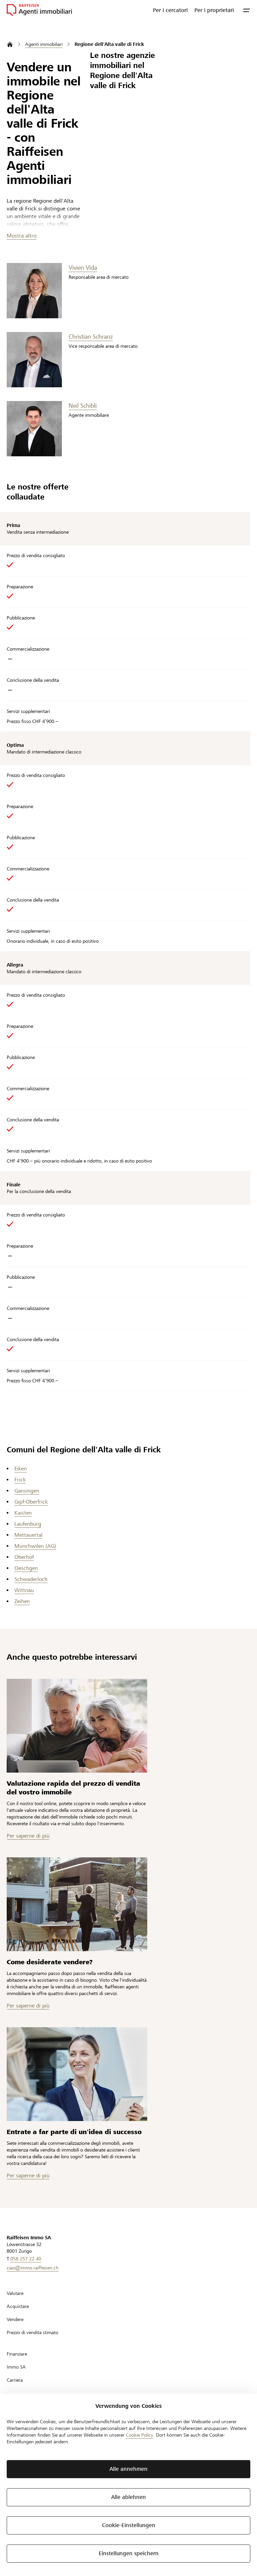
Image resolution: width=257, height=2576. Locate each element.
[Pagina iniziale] (10, 44)
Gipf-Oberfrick (31, 1502)
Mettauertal (28, 1535)
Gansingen (27, 1491)
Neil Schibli (83, 406)
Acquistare (18, 2306)
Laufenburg (28, 1524)
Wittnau (24, 1590)
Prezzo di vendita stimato (32, 2332)
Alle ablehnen (128, 2497)
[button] (247, 10)
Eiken (21, 1469)
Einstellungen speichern (129, 2553)
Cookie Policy (140, 2435)
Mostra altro (22, 236)
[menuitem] (170, 10)
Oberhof (24, 1557)
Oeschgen (26, 1568)
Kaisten (23, 1513)
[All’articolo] (77, 1726)
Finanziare (17, 2354)
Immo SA (16, 2367)
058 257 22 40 (26, 2259)
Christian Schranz (91, 337)
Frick (20, 1480)
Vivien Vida (83, 268)
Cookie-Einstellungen (129, 2525)
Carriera (15, 2380)
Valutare (15, 2293)
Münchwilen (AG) (35, 1546)
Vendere (15, 2319)
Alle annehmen (128, 2469)
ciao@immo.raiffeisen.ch (33, 2268)
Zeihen (22, 1601)
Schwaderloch (31, 1579)
